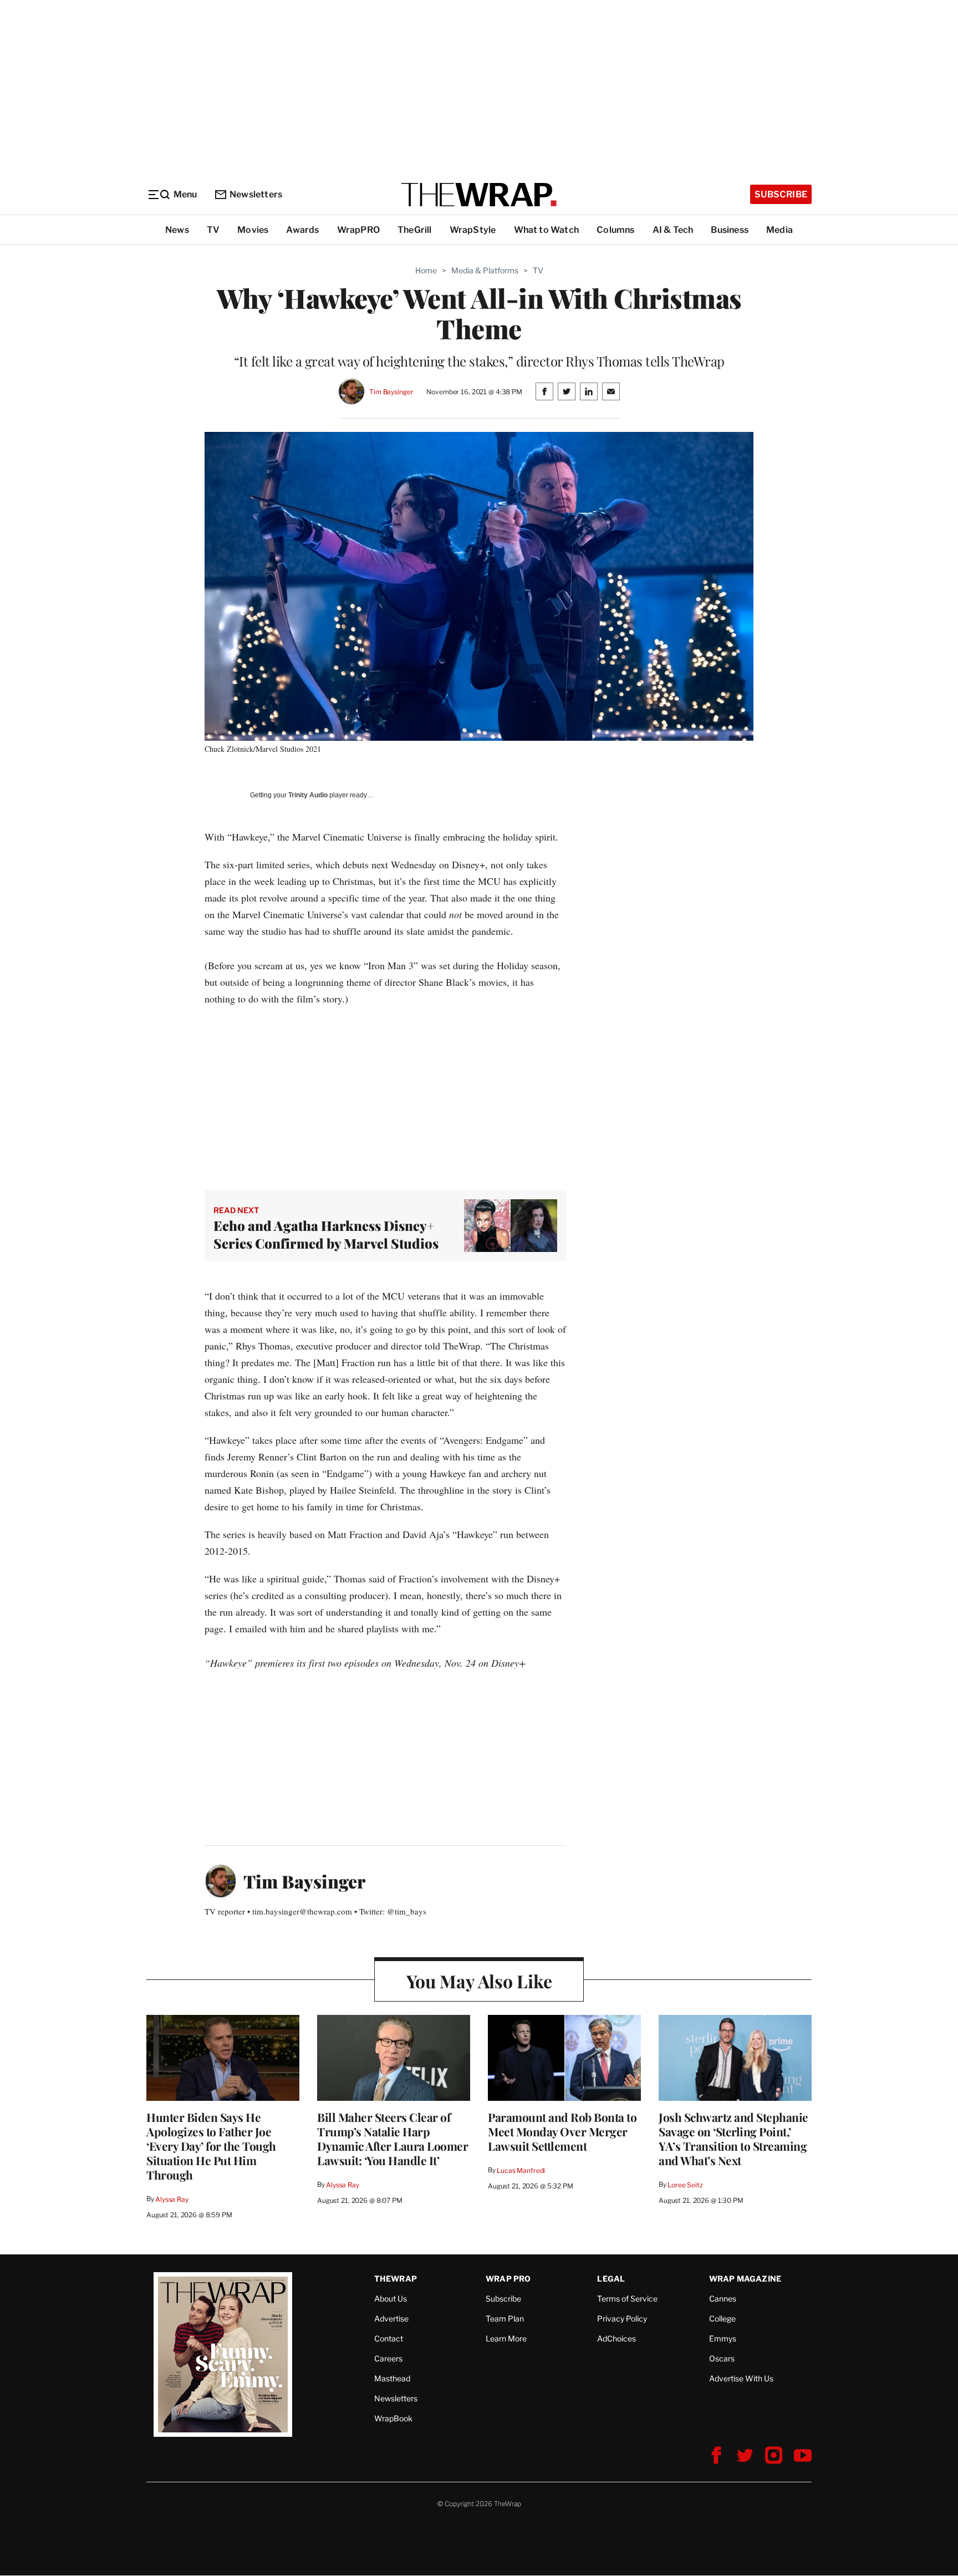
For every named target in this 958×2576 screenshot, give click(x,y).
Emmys (723, 2338)
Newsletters (256, 194)
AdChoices (616, 2338)
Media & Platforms (485, 270)
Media (779, 230)
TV (213, 230)
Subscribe (781, 194)
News (177, 230)
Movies (253, 230)
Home (426, 270)
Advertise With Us (741, 2378)
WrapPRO (358, 230)
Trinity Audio (308, 795)
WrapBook (393, 2418)
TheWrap (396, 2279)
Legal (611, 2279)
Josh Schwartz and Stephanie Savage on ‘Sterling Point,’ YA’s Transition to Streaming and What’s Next (733, 2139)
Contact (389, 2338)
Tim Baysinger (391, 392)
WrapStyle (473, 230)
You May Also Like (479, 1981)
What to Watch (547, 230)
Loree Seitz (685, 2185)
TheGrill (415, 230)
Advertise (391, 2318)
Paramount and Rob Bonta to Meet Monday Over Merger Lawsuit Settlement (562, 2131)
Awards (302, 230)
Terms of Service (627, 2298)
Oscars (722, 2358)
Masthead (392, 2378)
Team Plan (505, 2318)
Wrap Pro (508, 2279)
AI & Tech (673, 230)
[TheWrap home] (479, 195)
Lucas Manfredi (521, 2170)
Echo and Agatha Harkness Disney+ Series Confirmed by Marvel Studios (326, 1234)
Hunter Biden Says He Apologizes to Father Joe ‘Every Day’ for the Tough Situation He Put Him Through (211, 2146)
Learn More (506, 2338)
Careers (388, 2358)
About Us (391, 2298)
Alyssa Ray (172, 2199)
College (722, 2318)
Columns (615, 230)
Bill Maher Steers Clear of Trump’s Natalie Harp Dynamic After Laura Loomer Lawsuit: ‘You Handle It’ (393, 2139)
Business (730, 230)
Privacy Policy (622, 2318)
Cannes (723, 2298)
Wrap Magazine (745, 2279)
